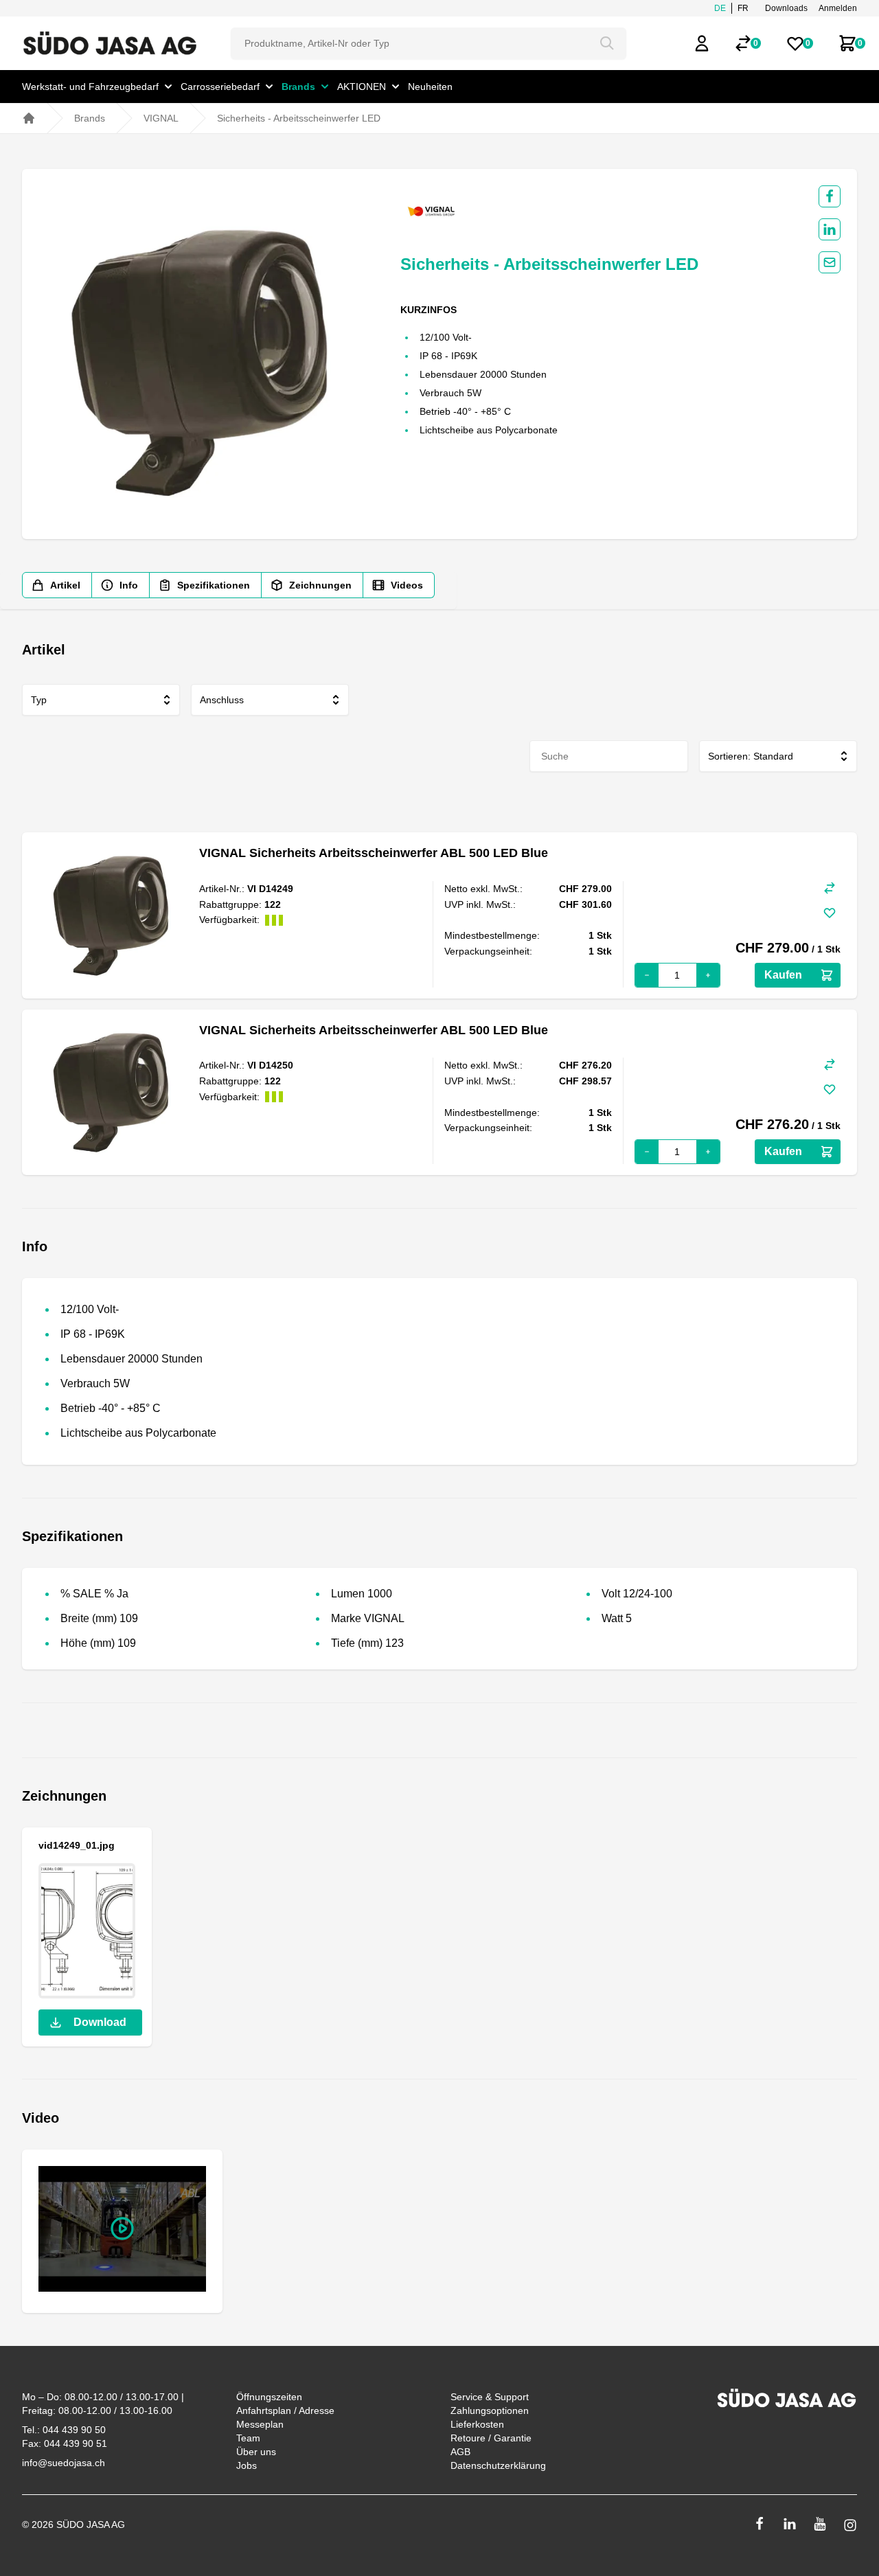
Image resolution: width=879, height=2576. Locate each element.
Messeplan (260, 2424)
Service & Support (490, 2397)
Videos (407, 585)
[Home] (29, 118)
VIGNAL (161, 118)
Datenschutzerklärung (498, 2465)
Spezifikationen (214, 585)
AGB (460, 2452)
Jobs (247, 2465)
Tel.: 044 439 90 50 (64, 2430)
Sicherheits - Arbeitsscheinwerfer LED (299, 118)
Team (248, 2438)
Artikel (65, 585)
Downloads (786, 8)
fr (743, 8)
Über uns (256, 2452)
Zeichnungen (320, 585)
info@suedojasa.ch (64, 2463)
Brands (90, 118)
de (720, 8)
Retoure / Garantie (491, 2438)
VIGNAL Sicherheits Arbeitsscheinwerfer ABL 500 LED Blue (374, 853)
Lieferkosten (477, 2424)
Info (129, 585)
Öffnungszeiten (269, 2397)
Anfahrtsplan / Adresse (285, 2410)
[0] (743, 43)
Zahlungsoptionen (490, 2410)
